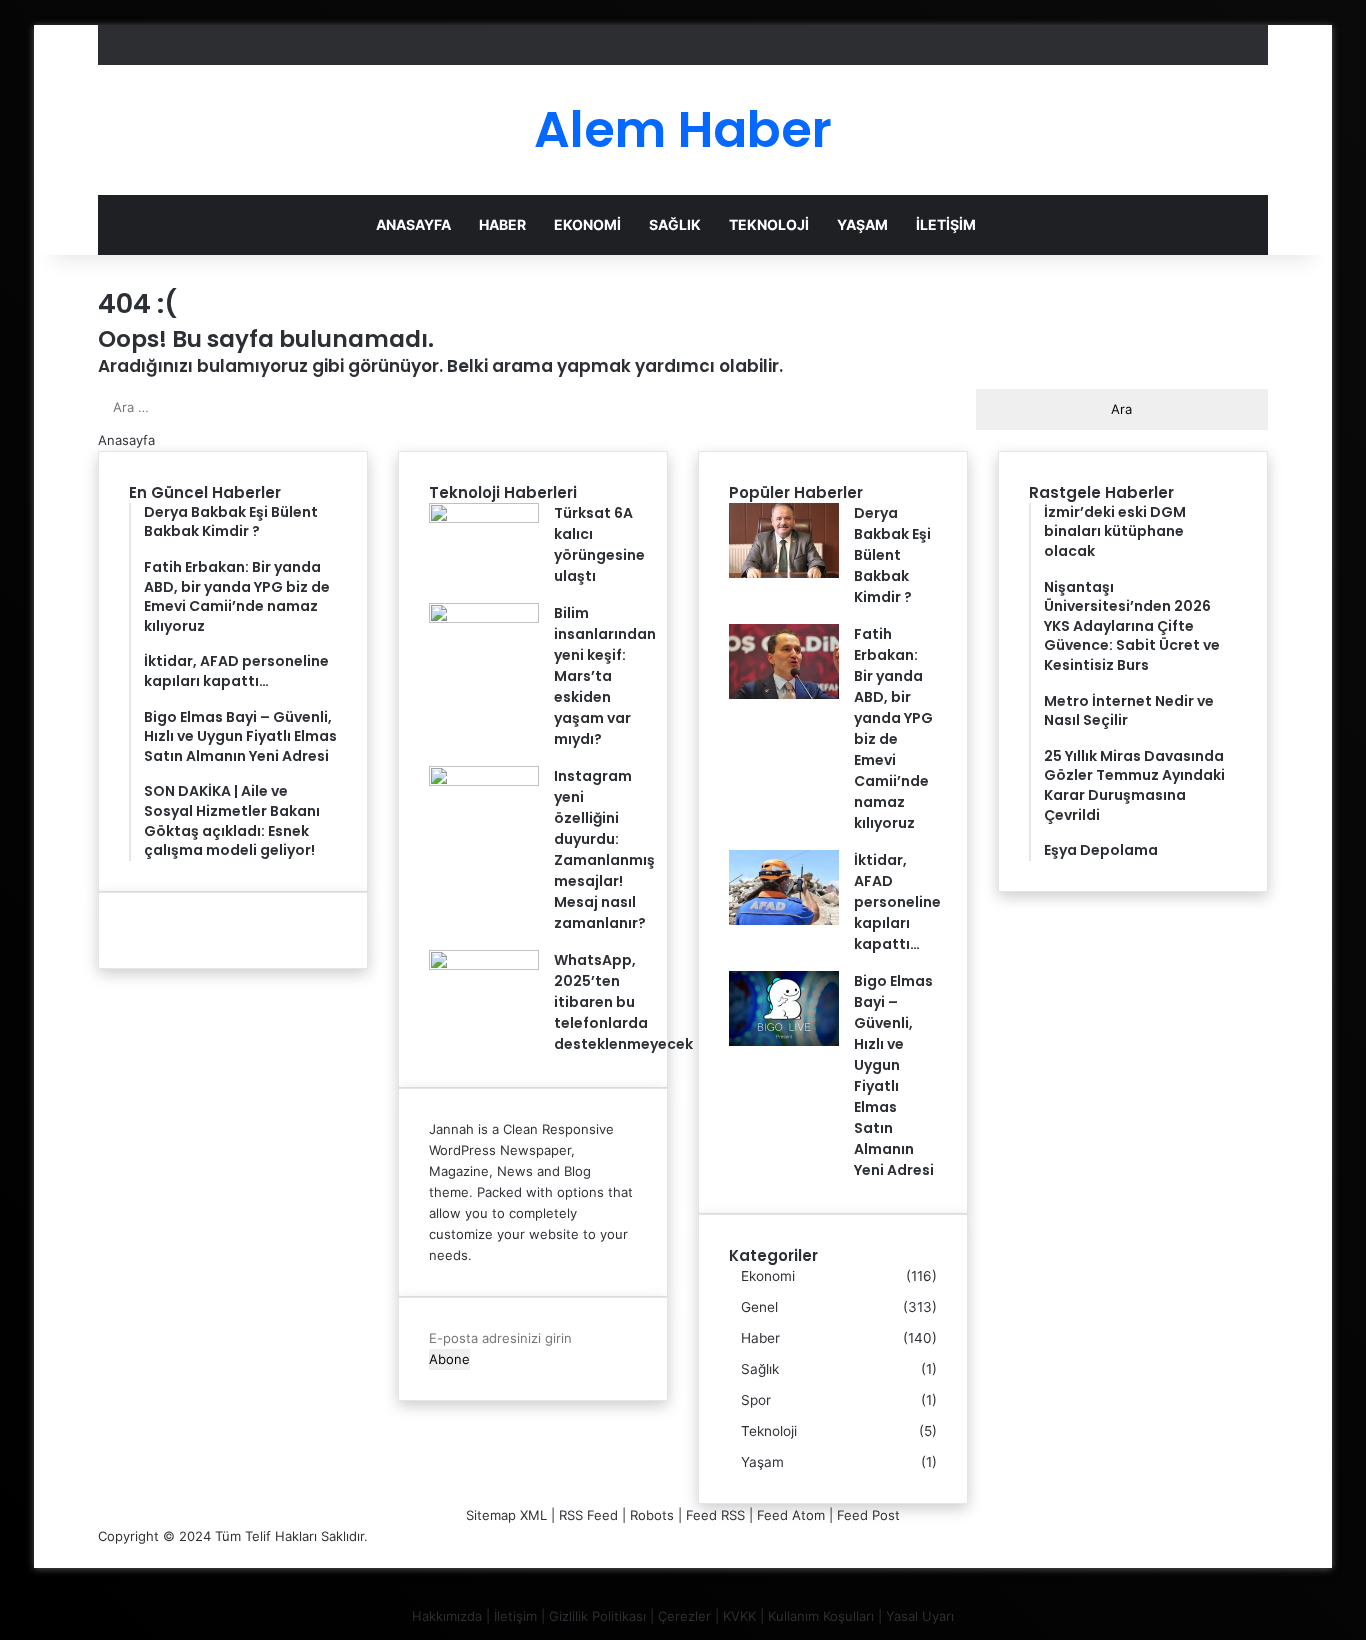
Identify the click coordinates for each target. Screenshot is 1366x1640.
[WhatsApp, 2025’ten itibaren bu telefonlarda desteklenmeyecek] (484, 965)
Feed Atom (791, 1515)
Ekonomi (587, 224)
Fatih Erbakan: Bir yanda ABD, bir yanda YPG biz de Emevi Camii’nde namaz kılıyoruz (893, 728)
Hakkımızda (447, 1616)
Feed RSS (715, 1515)
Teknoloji (769, 224)
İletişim (946, 224)
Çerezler (684, 1616)
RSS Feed (588, 1515)
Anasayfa (413, 224)
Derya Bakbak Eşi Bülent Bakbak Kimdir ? (892, 555)
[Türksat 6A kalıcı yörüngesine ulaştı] (484, 518)
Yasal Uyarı (920, 1616)
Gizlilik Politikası (597, 1616)
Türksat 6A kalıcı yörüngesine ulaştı (599, 544)
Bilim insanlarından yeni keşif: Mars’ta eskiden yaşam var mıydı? (605, 676)
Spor (756, 1400)
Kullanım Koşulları (821, 1616)
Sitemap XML (506, 1515)
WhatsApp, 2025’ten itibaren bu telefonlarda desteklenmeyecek (623, 1002)
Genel (759, 1307)
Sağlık (675, 224)
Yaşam (862, 224)
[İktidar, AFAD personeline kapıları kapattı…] (784, 920)
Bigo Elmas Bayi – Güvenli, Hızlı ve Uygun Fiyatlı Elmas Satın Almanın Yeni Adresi (894, 1075)
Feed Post (868, 1515)
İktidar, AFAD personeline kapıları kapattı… (897, 902)
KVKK (739, 1616)
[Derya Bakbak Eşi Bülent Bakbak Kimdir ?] (784, 573)
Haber (502, 224)
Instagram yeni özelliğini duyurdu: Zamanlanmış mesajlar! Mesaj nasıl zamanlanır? (604, 849)
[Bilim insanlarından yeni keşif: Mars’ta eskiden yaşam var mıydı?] (484, 618)
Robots (652, 1515)
